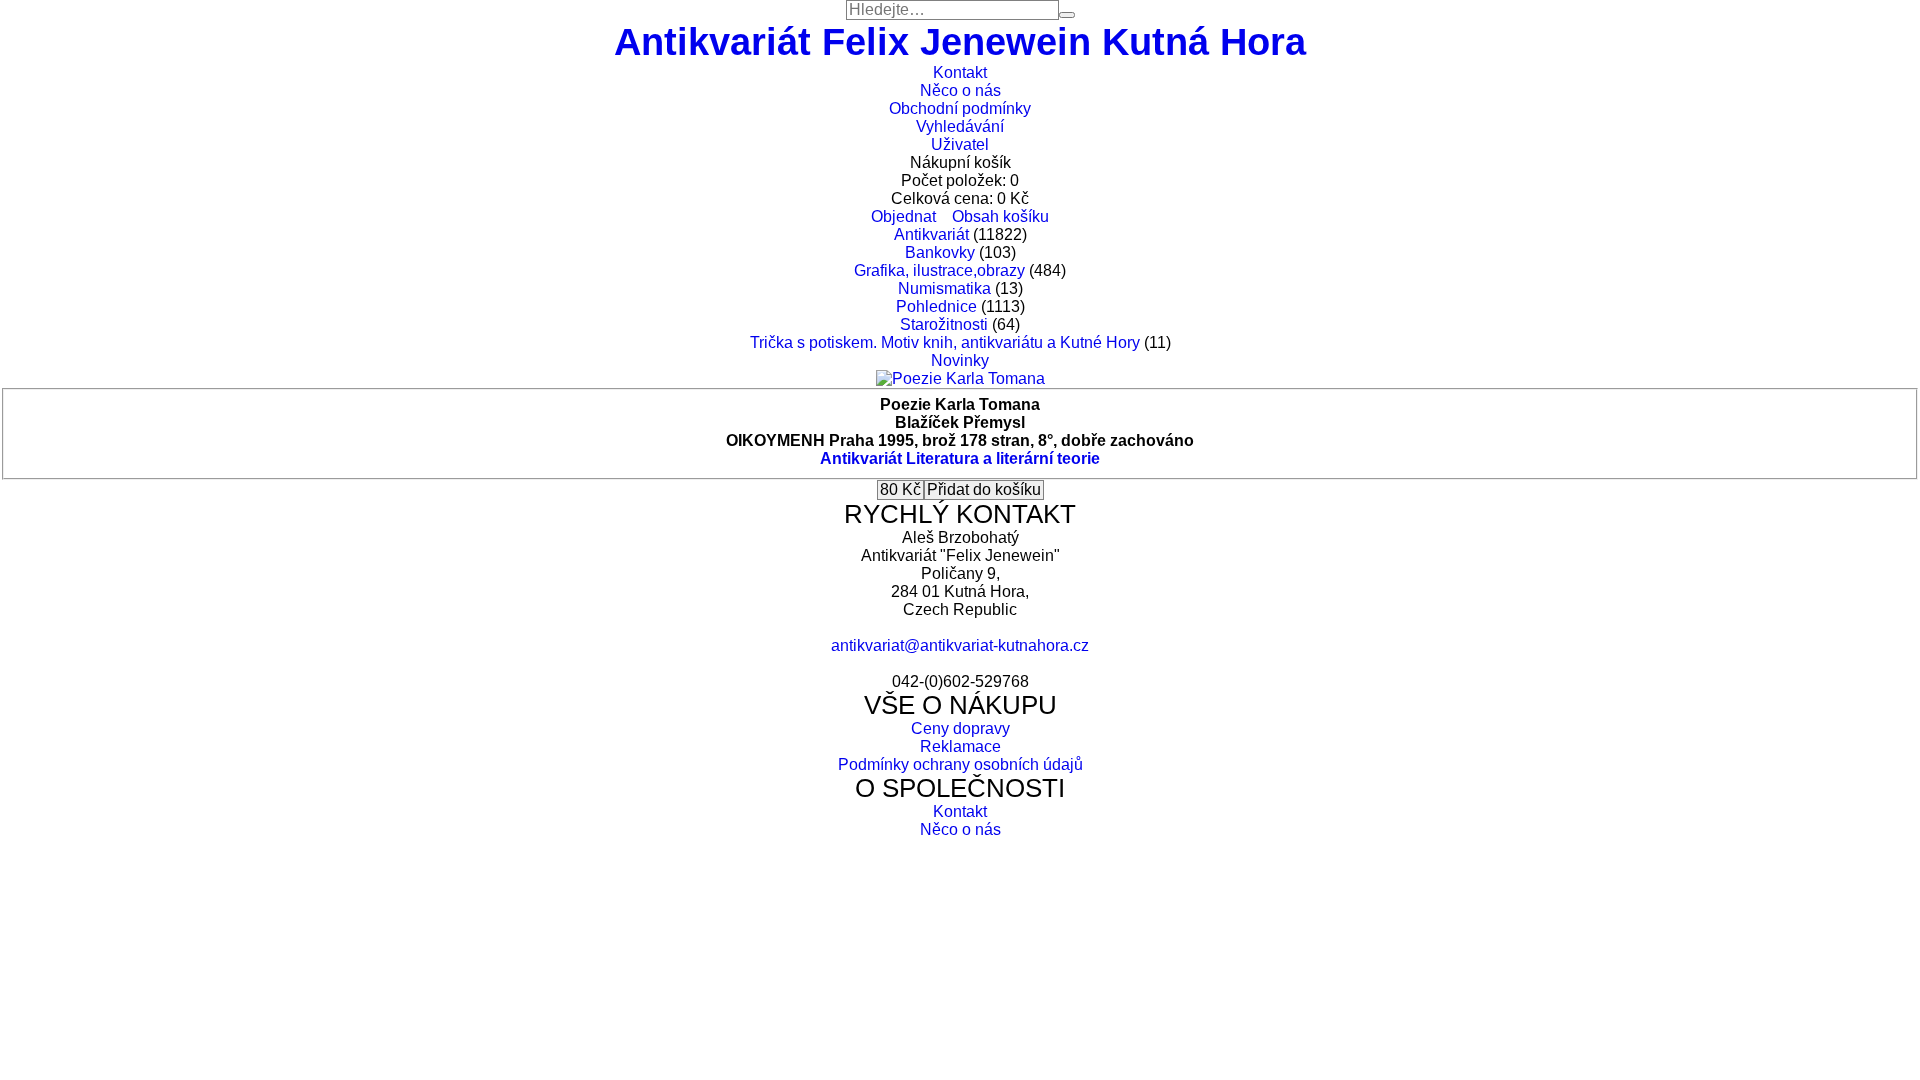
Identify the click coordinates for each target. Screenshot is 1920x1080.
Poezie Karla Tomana (960, 404)
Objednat (903, 216)
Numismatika (944, 288)
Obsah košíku (1000, 216)
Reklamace (960, 746)
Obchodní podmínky (960, 108)
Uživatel (960, 144)
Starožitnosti (944, 324)
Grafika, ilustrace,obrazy (939, 270)
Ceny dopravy (960, 728)
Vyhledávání (960, 126)
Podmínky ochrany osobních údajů (960, 764)
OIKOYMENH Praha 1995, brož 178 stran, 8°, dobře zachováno (960, 440)
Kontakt (960, 72)
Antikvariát (931, 234)
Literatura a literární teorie (1003, 458)
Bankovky (940, 252)
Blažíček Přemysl (960, 422)
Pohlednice (936, 306)
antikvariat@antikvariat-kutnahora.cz (960, 645)
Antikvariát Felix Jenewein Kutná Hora (960, 41)
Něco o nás (960, 90)
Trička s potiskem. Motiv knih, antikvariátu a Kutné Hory (945, 342)
